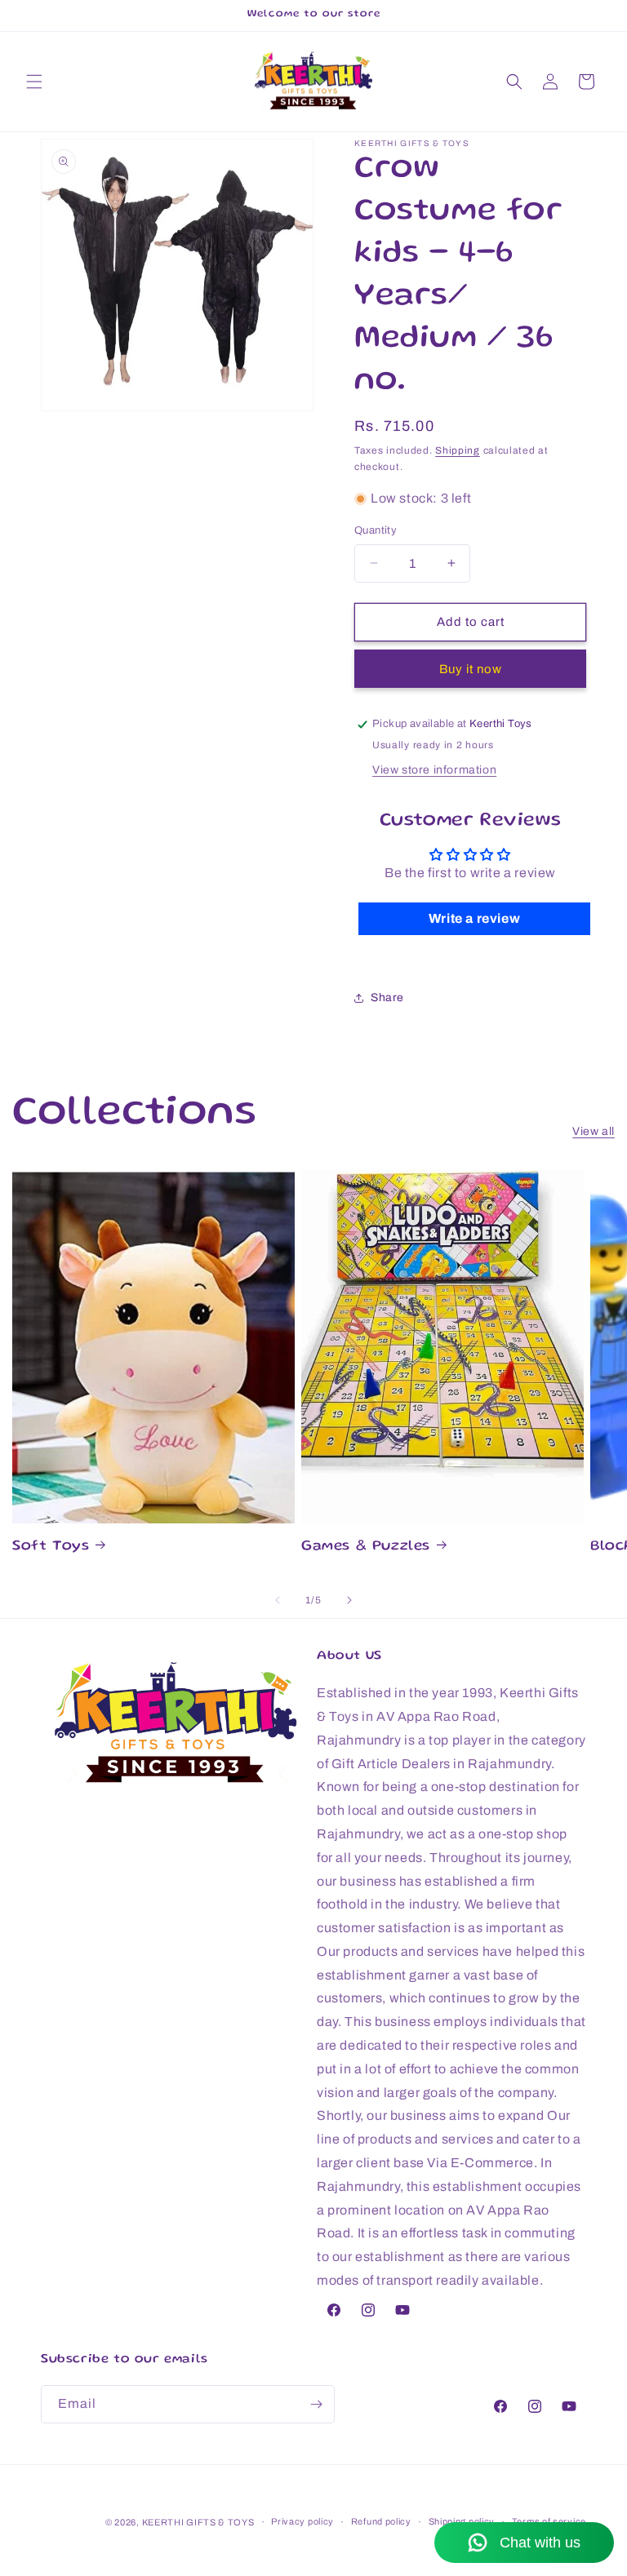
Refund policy (381, 2521)
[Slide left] (278, 1600)
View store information (434, 770)
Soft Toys (51, 1546)
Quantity (376, 530)
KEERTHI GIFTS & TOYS (198, 2522)
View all (594, 1131)
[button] (34, 82)
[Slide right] (349, 1600)
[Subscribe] (316, 2404)
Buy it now (471, 669)
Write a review (474, 918)
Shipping (458, 450)
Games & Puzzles (366, 1546)
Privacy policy (302, 2521)
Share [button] (387, 998)
